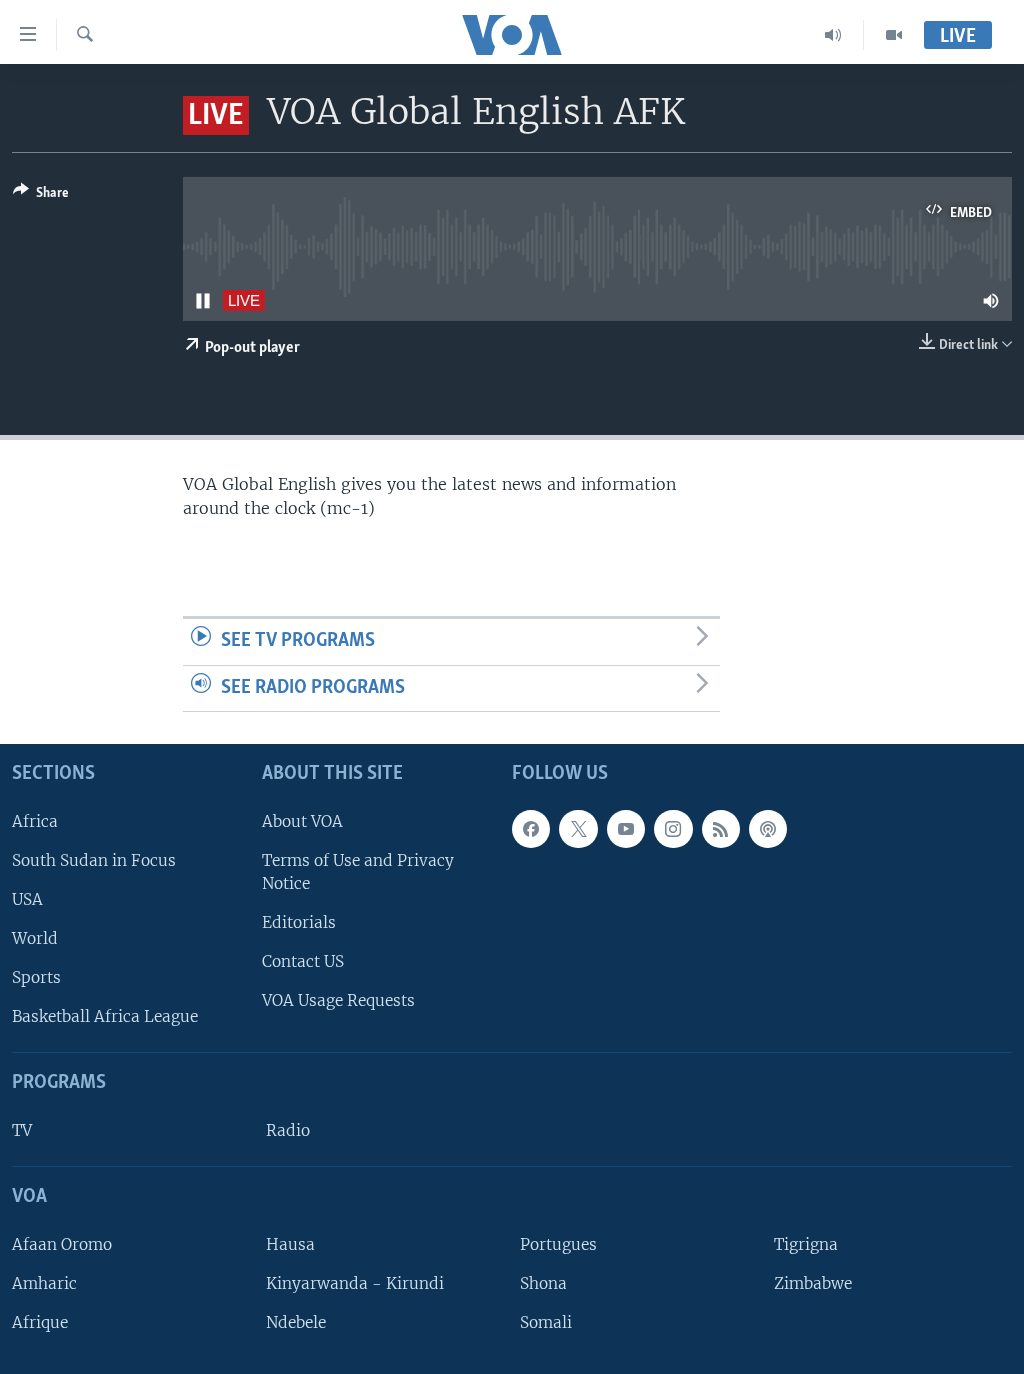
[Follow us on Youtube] (626, 829)
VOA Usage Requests (338, 1001)
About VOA (302, 821)
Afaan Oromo (62, 1244)
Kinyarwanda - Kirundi (355, 1283)
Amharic (44, 1283)
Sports (36, 977)
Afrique (40, 1322)
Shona (543, 1283)
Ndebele (296, 1322)
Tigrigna (806, 1244)
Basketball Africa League (105, 1017)
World (35, 938)
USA (27, 899)
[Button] (41, 196)
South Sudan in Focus (94, 860)
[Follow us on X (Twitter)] (578, 829)
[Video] (894, 35)
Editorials (299, 922)
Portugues (558, 1244)
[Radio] (833, 35)
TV (22, 1130)
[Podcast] (768, 829)
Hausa (290, 1244)
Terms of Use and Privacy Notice (358, 872)
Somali (546, 1322)
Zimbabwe (813, 1283)
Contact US (303, 961)
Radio (288, 1130)
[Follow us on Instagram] (673, 829)
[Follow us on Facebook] (531, 829)
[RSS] (721, 829)
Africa (35, 821)
